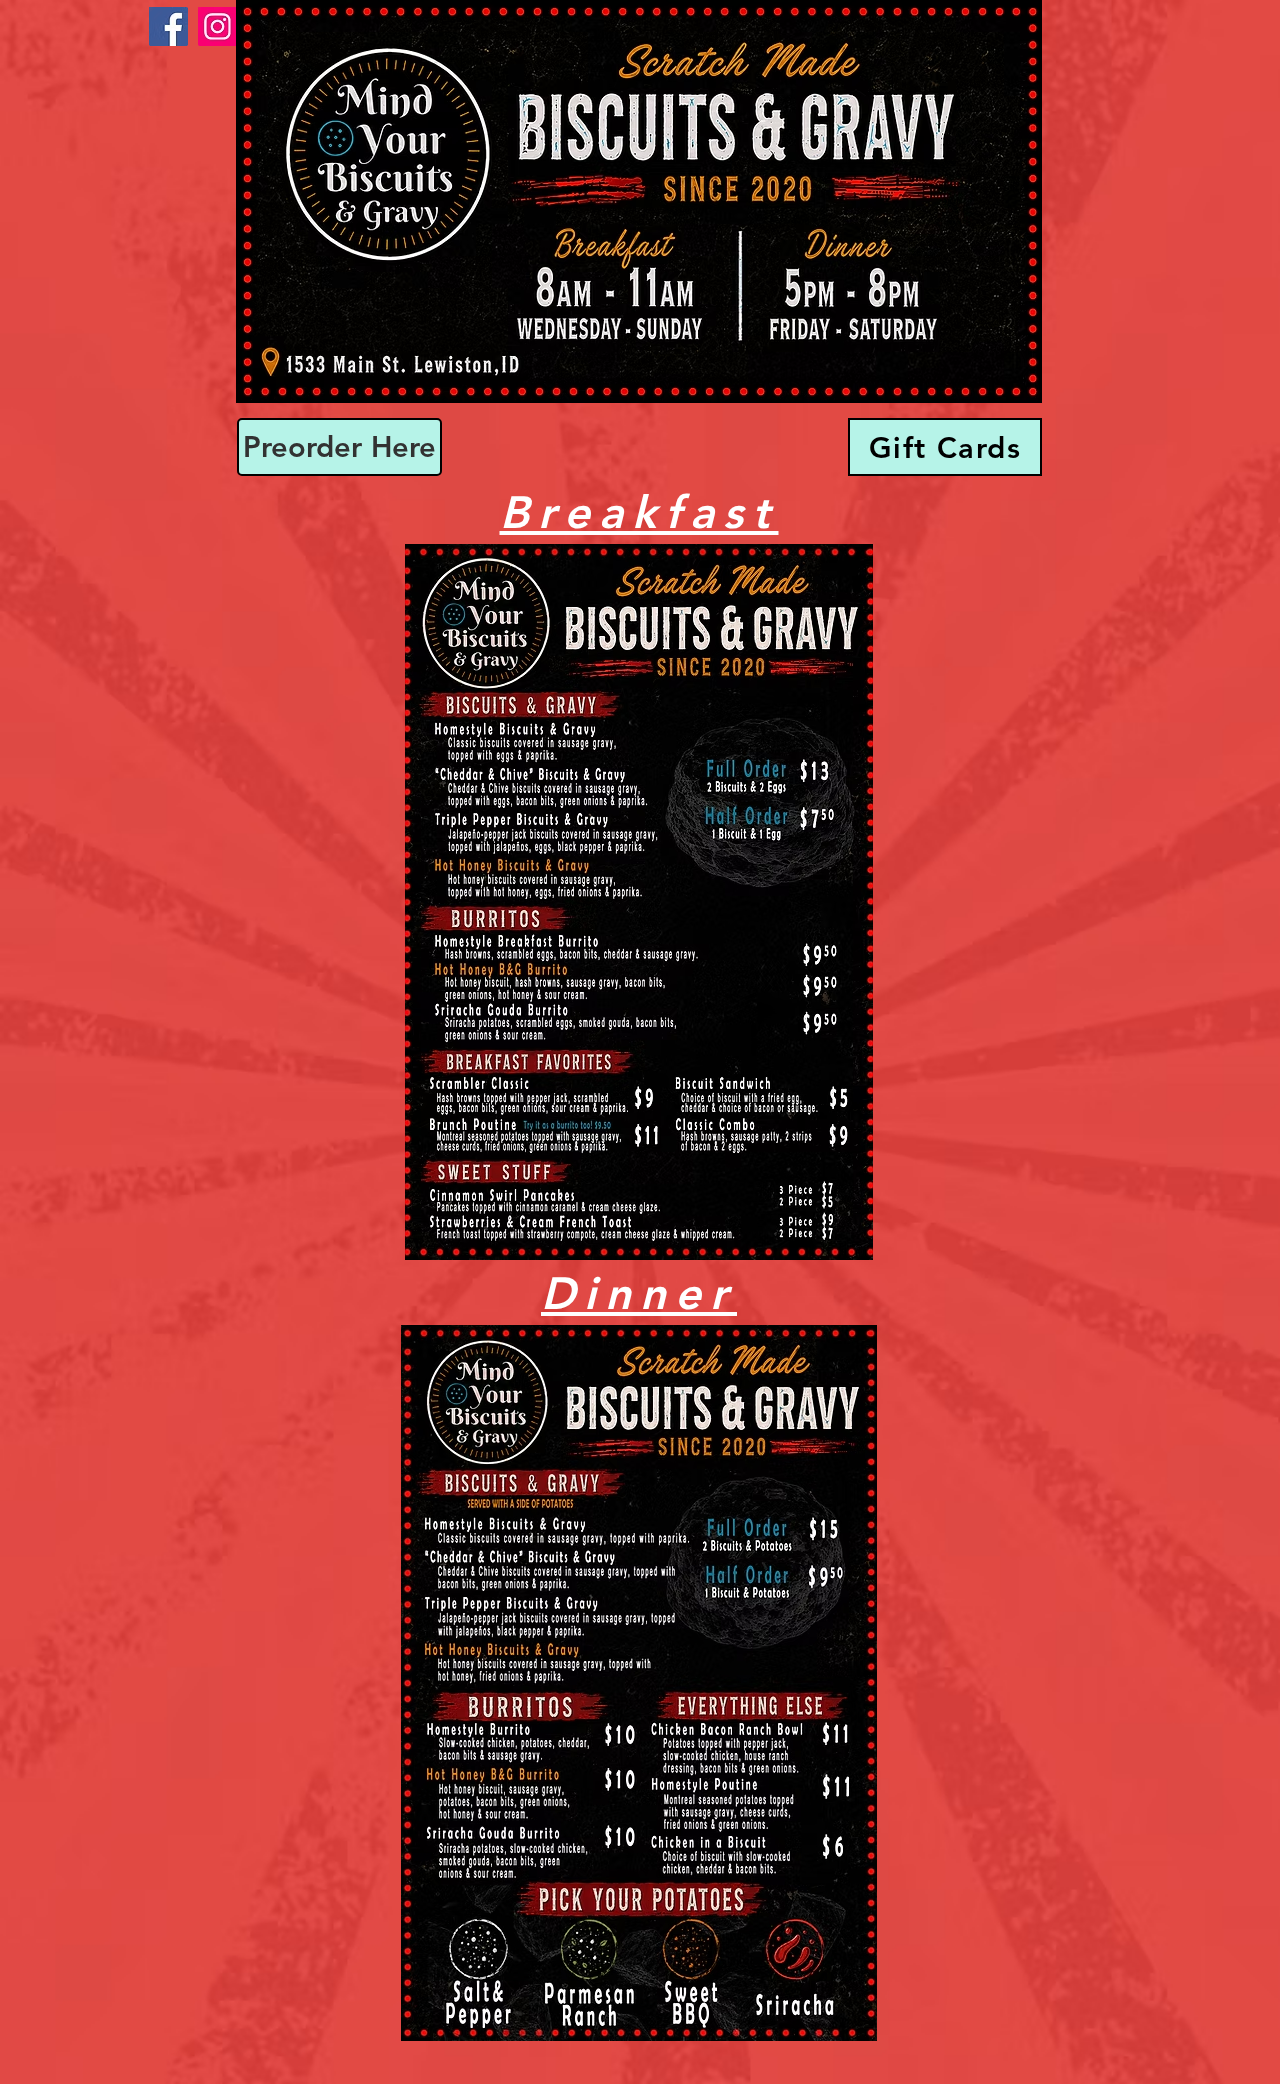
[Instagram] (217, 26)
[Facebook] (168, 26)
